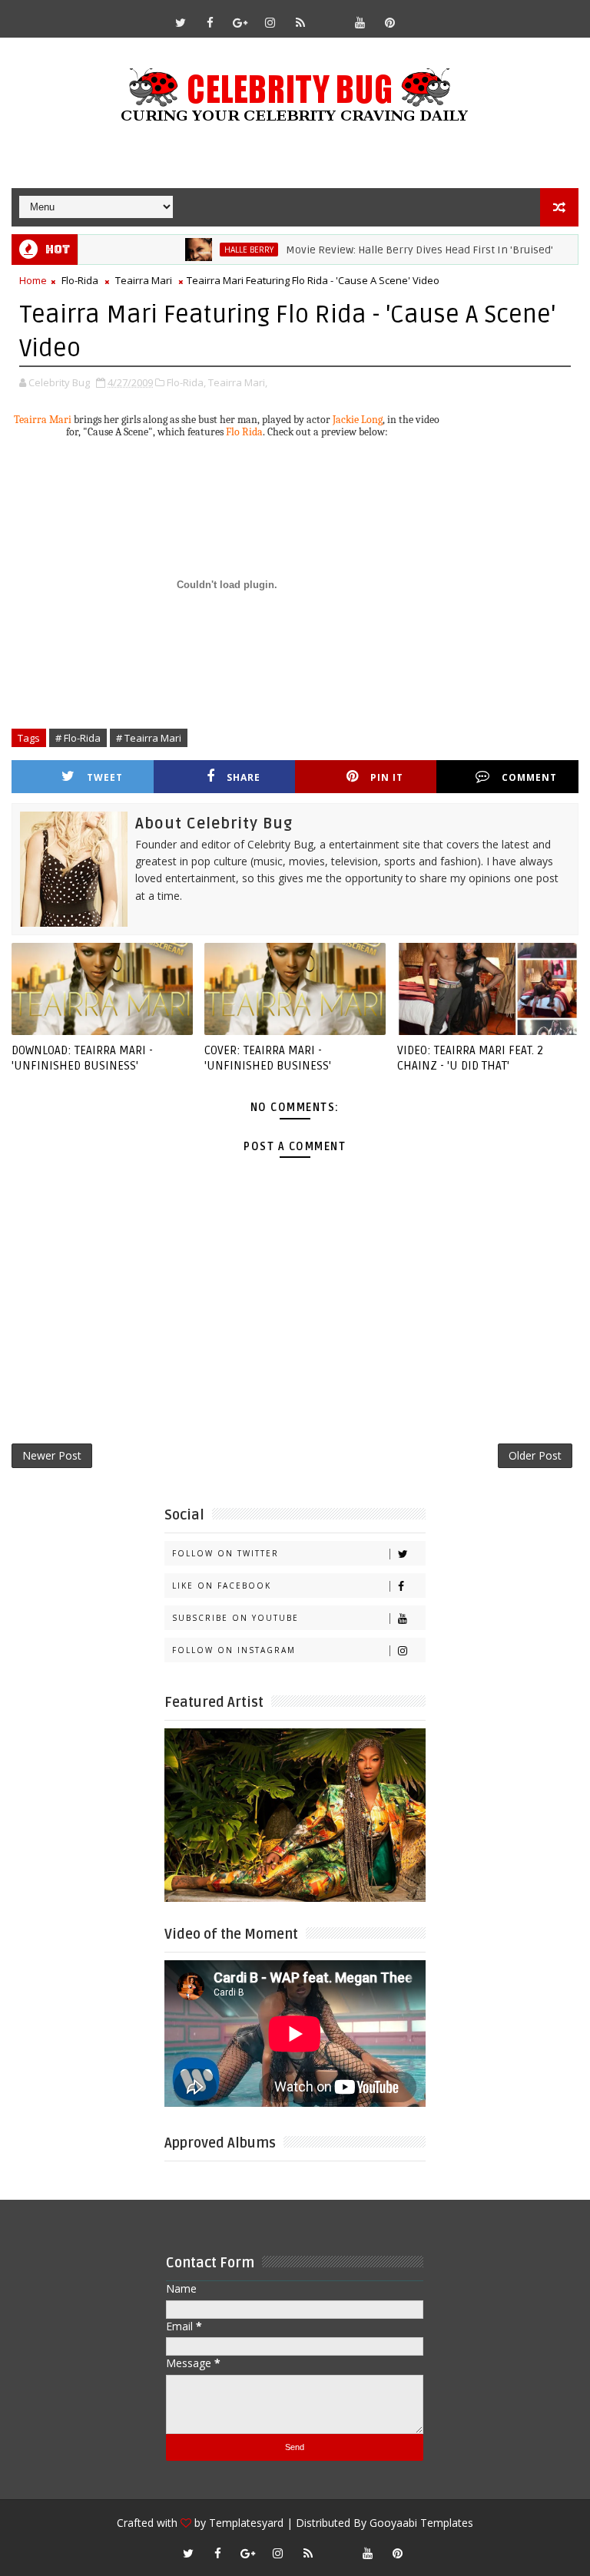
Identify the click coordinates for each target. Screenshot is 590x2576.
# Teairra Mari (149, 738)
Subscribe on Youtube (235, 1618)
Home (33, 280)
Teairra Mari (144, 280)
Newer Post (52, 1455)
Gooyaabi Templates (421, 2523)
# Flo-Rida (78, 738)
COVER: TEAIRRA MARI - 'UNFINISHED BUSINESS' (268, 1058)
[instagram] (270, 22)
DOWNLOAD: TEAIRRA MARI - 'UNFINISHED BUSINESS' (82, 1058)
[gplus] (240, 22)
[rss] (300, 22)
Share (244, 777)
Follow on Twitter (225, 1553)
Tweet (105, 777)
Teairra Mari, (238, 382)
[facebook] (210, 22)
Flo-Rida (80, 280)
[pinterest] (390, 22)
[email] (330, 15)
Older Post (535, 1455)
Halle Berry (217, 250)
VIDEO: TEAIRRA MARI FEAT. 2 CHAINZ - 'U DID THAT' (470, 1058)
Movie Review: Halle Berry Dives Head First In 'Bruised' (387, 250)
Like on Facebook (222, 1586)
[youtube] (360, 22)
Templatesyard (246, 2523)
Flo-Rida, (186, 382)
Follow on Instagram (234, 1650)
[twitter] (181, 22)
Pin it (387, 777)
